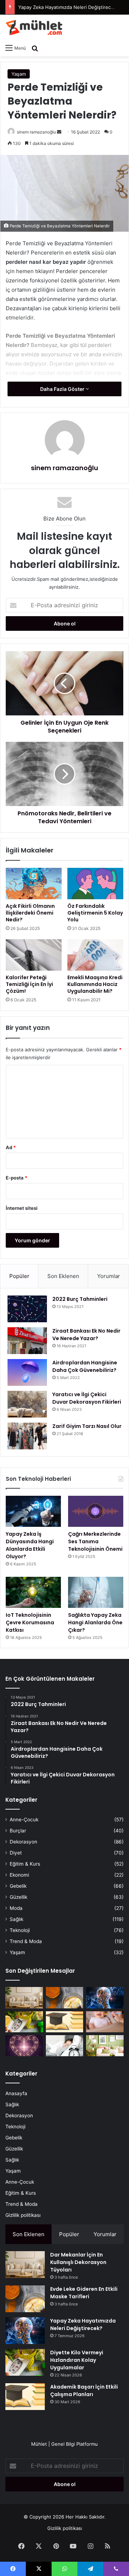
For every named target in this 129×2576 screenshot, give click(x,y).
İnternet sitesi (22, 1208)
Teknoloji (20, 1930)
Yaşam (19, 74)
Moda (16, 1908)
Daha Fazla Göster (63, 389)
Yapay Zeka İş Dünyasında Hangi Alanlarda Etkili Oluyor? (30, 1545)
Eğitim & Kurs (25, 1864)
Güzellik (18, 1897)
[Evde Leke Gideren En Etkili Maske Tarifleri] (65, 1998)
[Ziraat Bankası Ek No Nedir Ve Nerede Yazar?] (27, 1341)
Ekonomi (19, 1875)
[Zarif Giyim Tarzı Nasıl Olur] (27, 1436)
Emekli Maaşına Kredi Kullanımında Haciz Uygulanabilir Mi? (95, 984)
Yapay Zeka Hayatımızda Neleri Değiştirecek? (68, 7)
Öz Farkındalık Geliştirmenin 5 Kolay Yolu (95, 913)
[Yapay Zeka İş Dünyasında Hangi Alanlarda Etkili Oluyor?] (33, 1511)
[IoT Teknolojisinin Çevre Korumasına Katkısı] (33, 1592)
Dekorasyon (23, 1842)
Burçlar (18, 1831)
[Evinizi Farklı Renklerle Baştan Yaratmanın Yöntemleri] (105, 2046)
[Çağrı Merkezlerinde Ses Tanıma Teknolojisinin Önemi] (96, 1511)
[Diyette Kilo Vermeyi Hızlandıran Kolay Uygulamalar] (24, 2022)
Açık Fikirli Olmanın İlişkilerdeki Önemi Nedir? (30, 913)
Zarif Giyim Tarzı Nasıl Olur (87, 1426)
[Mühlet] (34, 27)
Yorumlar (109, 1276)
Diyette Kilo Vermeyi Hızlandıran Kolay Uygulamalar (77, 2360)
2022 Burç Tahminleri (80, 1299)
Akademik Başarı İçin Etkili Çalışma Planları (84, 2391)
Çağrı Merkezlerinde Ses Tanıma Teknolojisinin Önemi (95, 1541)
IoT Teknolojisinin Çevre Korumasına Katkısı (30, 1622)
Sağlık (16, 1919)
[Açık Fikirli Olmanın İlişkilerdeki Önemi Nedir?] (34, 884)
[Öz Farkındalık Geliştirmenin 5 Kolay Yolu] (95, 884)
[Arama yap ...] (35, 48)
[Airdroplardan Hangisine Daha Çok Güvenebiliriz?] (27, 1372)
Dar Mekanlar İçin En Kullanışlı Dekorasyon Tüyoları (78, 2262)
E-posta (16, 1178)
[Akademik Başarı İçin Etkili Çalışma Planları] (65, 2022)
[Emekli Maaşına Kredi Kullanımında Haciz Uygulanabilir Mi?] (95, 955)
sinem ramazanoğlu (36, 132)
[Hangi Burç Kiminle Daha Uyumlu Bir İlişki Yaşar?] (24, 2046)
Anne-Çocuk (24, 1820)
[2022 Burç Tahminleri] (27, 1309)
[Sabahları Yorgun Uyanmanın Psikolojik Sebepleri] (65, 2046)
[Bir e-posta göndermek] (59, 132)
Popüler (19, 1276)
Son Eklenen (63, 1276)
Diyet (16, 1853)
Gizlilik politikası (23, 2215)
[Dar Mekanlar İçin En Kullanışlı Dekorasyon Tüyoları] (24, 1998)
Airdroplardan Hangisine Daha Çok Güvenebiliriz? (85, 1366)
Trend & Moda (26, 1941)
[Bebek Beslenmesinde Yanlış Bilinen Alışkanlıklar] (105, 2022)
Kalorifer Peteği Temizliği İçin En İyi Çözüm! (29, 984)
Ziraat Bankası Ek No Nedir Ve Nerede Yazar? (86, 1335)
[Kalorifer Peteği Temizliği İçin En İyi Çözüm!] (34, 955)
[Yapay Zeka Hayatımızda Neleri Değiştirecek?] (105, 1998)
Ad (11, 1147)
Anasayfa (16, 2093)
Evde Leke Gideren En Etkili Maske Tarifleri (84, 2293)
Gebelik (18, 1886)
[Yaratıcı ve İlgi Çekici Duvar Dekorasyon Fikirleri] (27, 1404)
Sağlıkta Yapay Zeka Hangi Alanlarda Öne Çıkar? (95, 1622)
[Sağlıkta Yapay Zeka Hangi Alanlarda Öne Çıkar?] (96, 1592)
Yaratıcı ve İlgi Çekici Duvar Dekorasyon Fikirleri (87, 1398)
